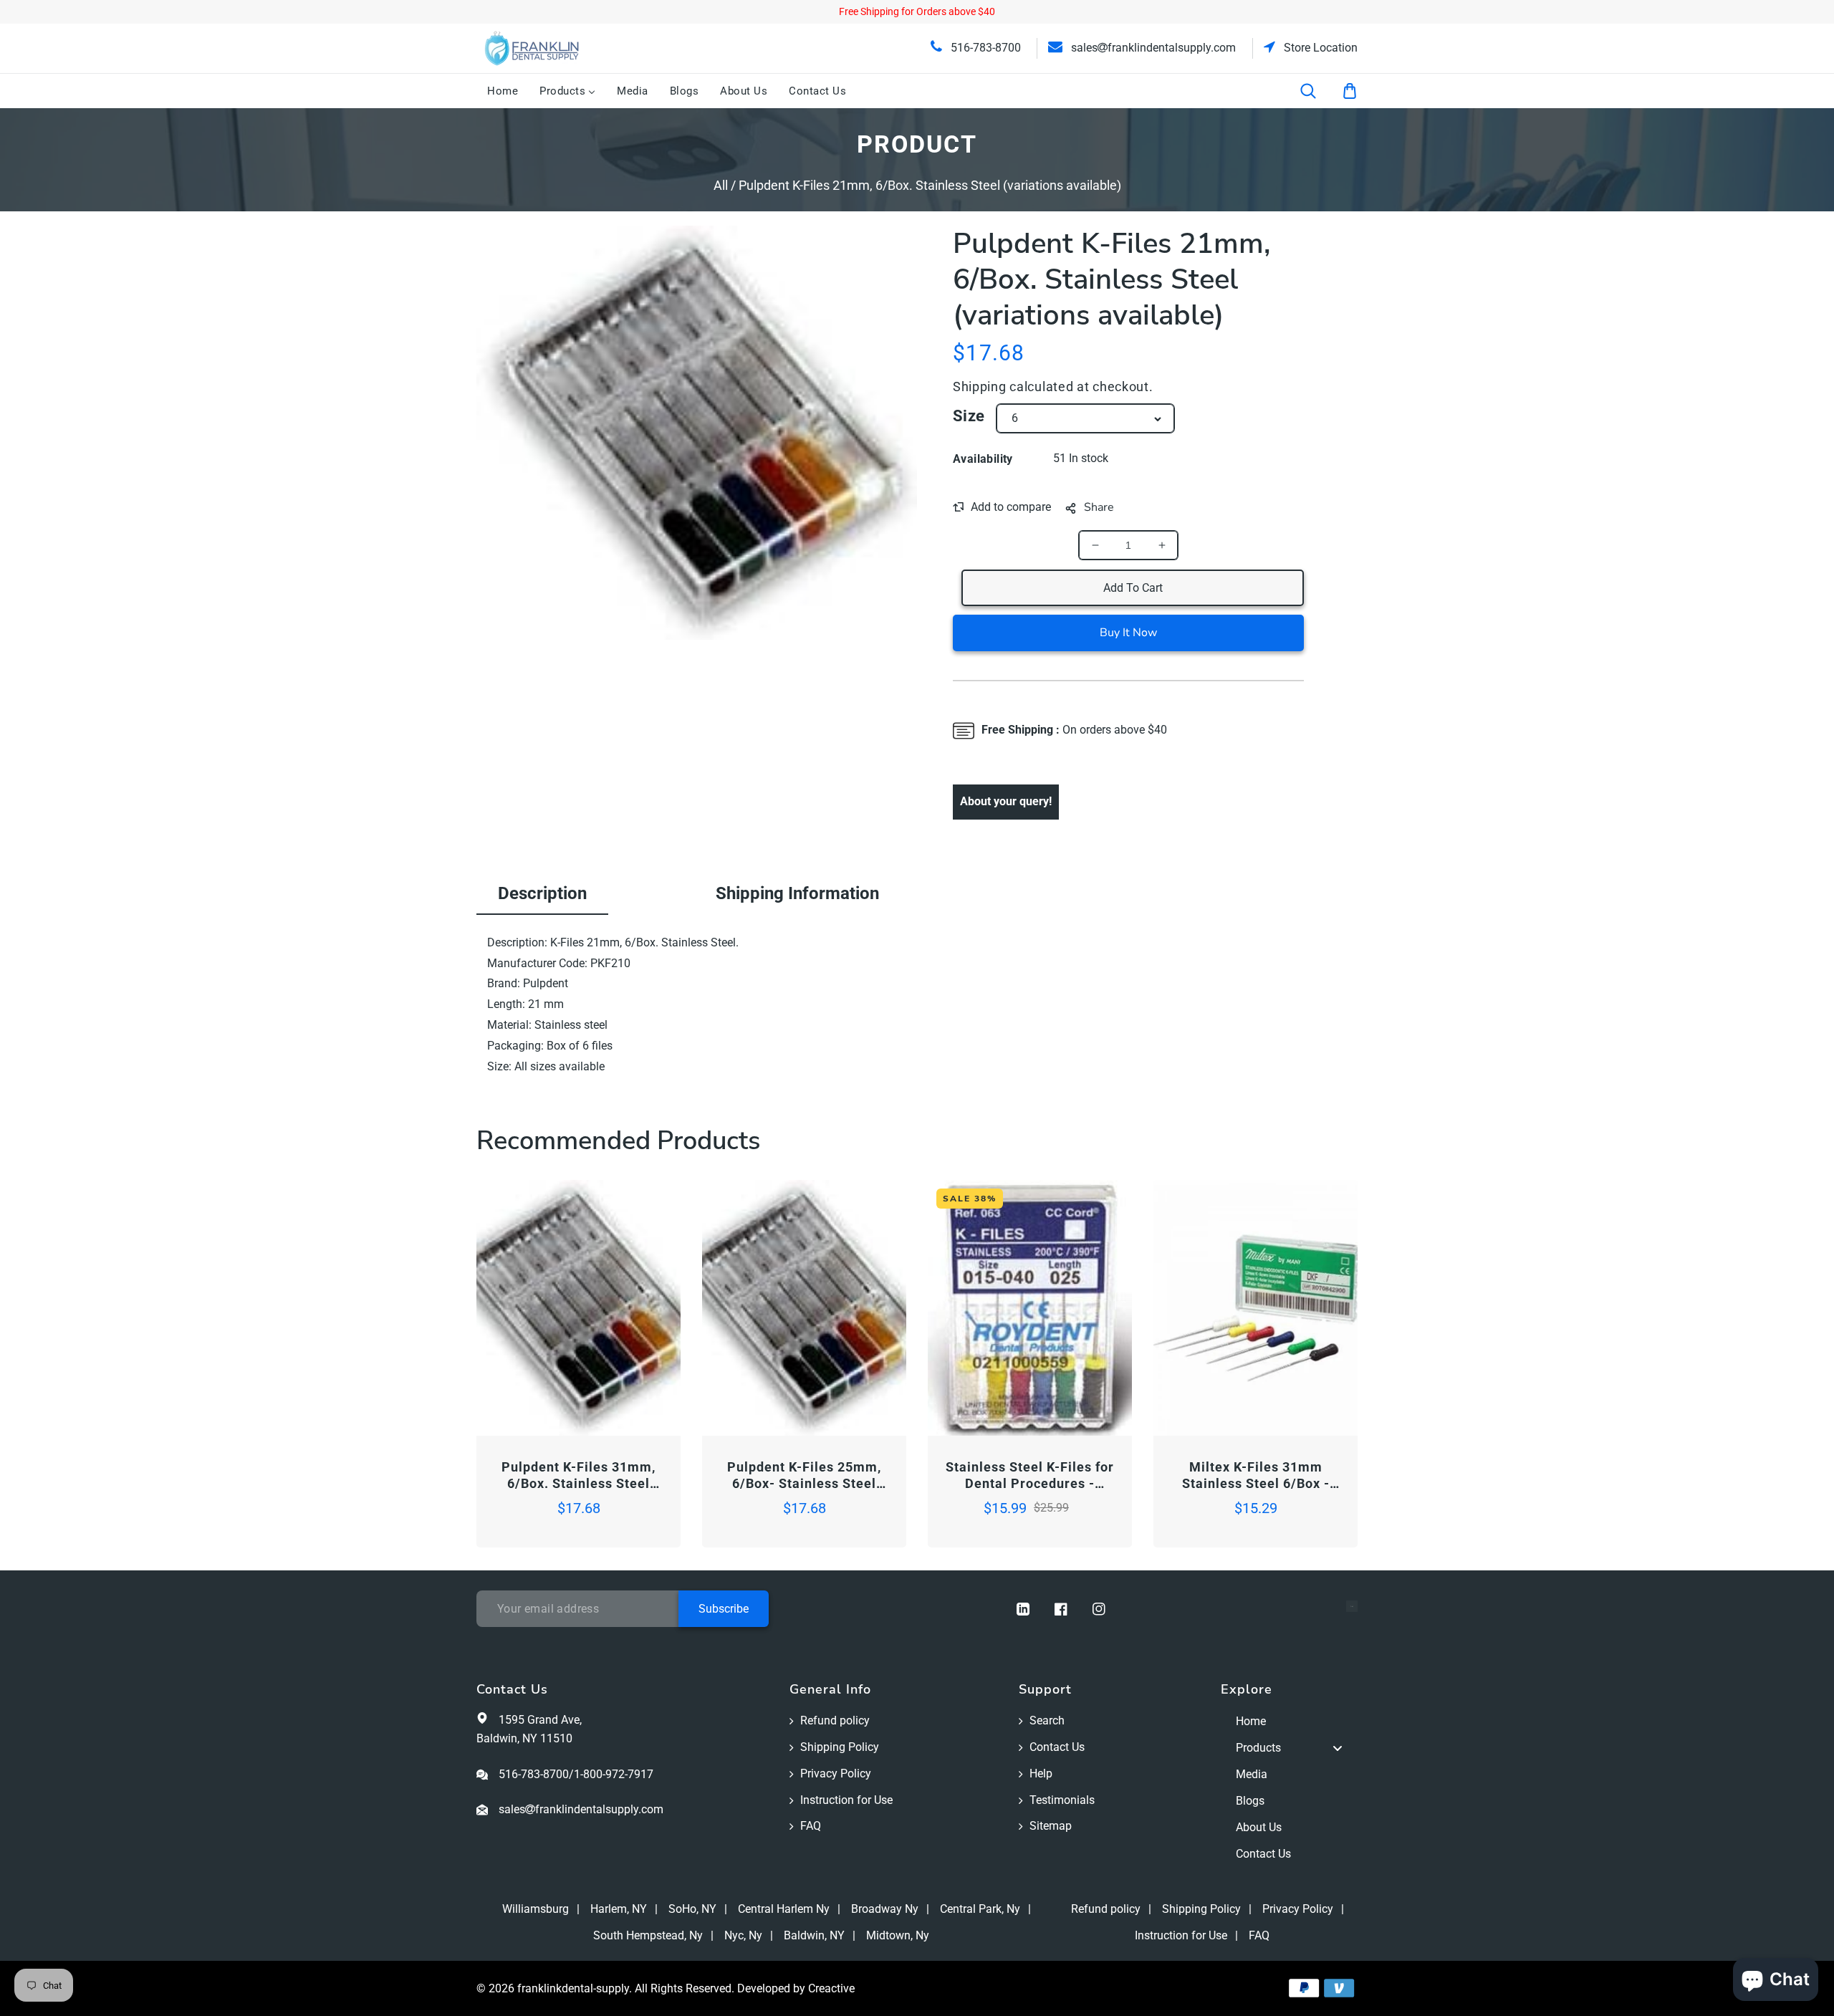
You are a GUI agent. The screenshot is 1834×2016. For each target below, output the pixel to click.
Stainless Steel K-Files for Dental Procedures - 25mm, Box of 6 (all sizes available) (1030, 1476)
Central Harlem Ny (784, 1909)
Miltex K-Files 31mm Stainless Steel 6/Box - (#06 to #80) (1256, 1476)
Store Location (1319, 48)
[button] (1317, 91)
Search (1047, 1720)
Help (1041, 1773)
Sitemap (1051, 1826)
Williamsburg (536, 1909)
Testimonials (1062, 1800)
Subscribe (724, 1609)
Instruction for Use (846, 1800)
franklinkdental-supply (573, 1988)
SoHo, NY (692, 1909)
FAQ (811, 1826)
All (721, 185)
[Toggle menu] (1338, 1748)
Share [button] (1099, 507)
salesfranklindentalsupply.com (1152, 48)
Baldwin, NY (814, 1935)
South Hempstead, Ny (648, 1935)
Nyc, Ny (743, 1935)
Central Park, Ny (980, 1909)
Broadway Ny (885, 1909)
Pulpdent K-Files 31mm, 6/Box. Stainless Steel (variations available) (578, 1476)
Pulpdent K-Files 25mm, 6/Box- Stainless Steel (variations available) (804, 1476)
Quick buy (528, 1395)
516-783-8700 (984, 48)
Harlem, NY (619, 1909)
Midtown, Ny (898, 1935)
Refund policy (835, 1720)
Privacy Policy (836, 1773)
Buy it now (1128, 633)
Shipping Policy (840, 1747)
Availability (983, 459)
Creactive (831, 1988)
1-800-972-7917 (614, 1774)
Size (969, 416)
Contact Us (1057, 1747)
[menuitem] (503, 91)
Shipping (980, 387)
